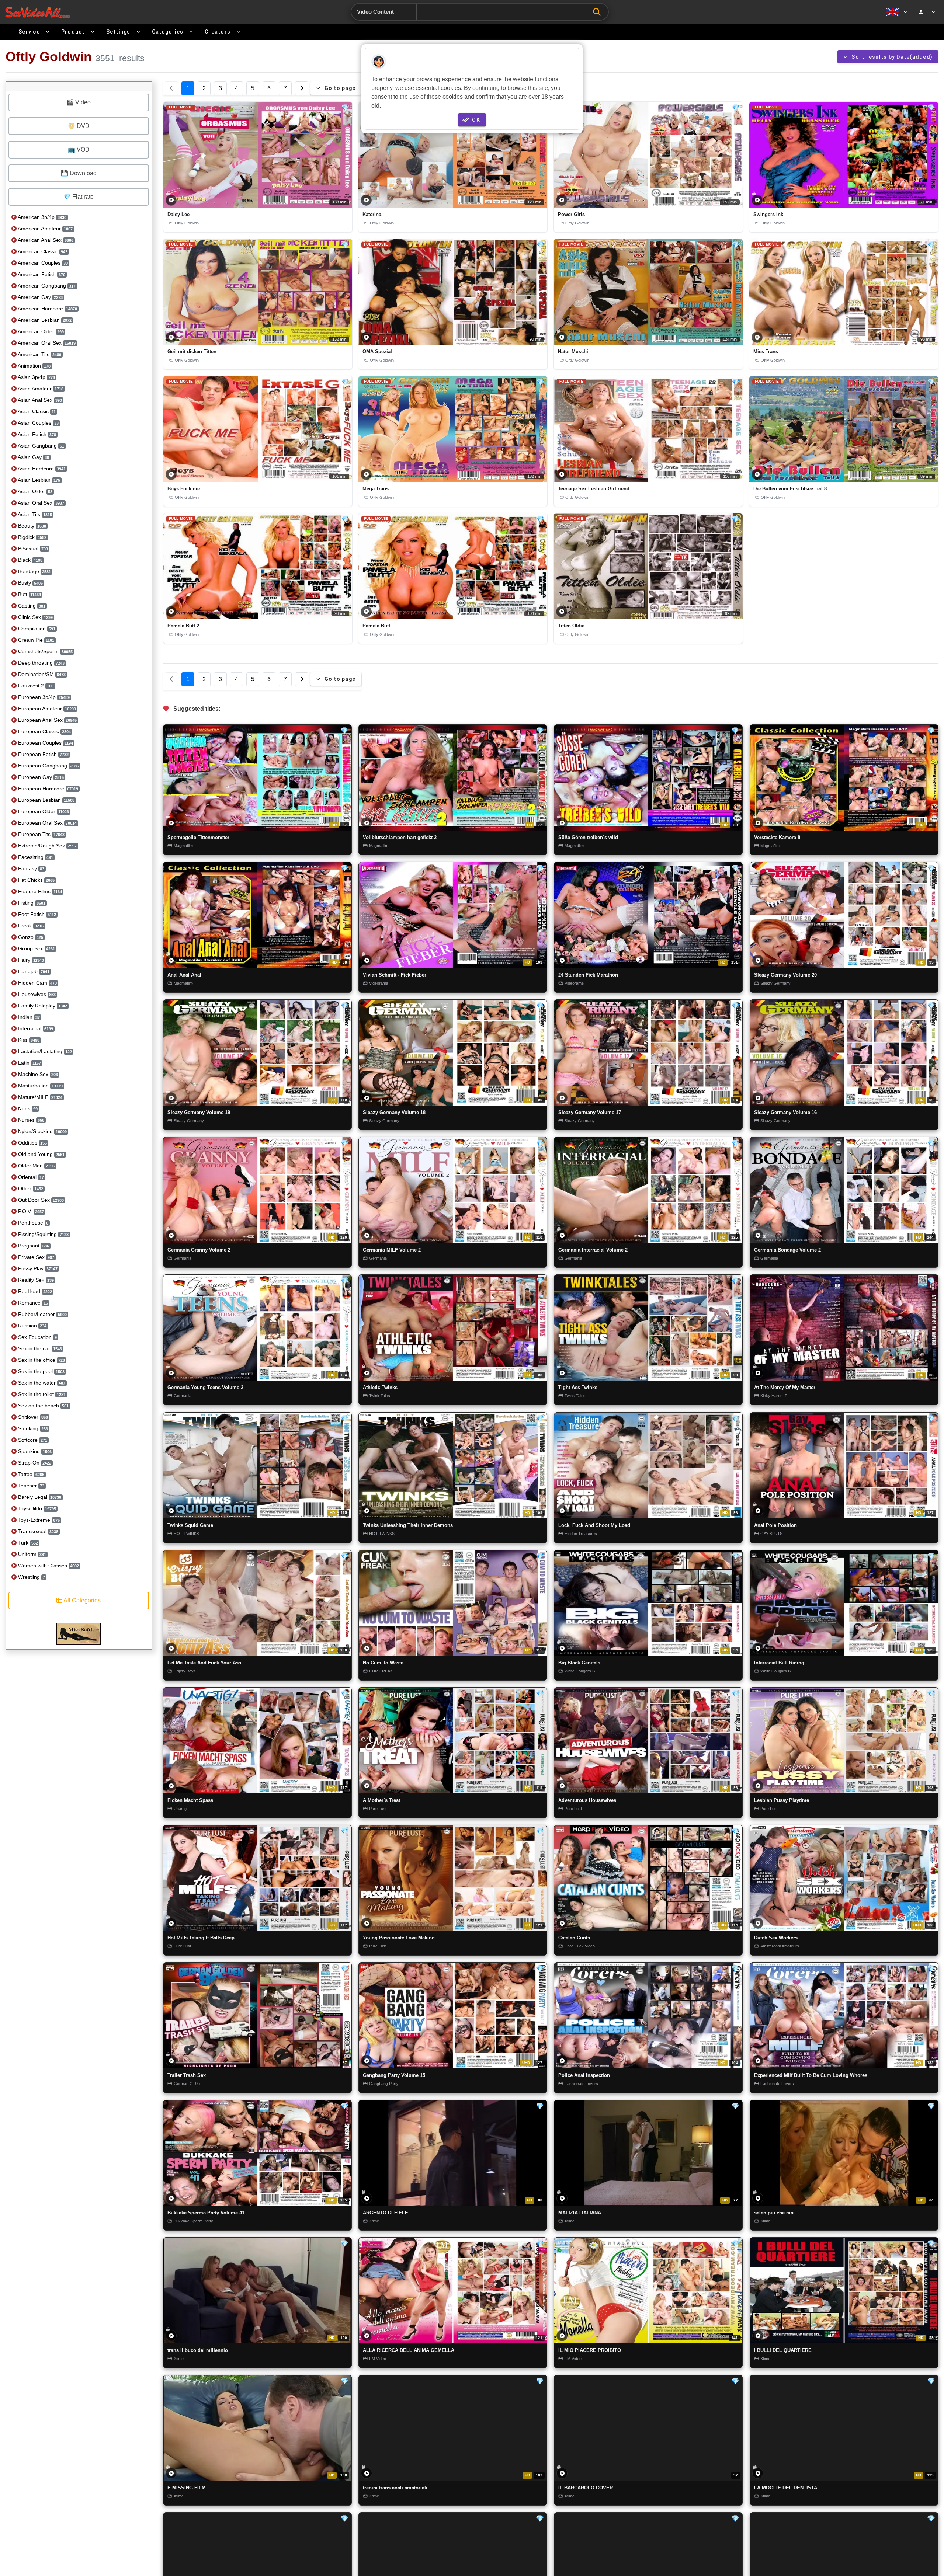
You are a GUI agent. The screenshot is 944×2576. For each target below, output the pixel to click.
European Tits (41, 834)
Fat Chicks (36, 880)
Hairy (30, 960)
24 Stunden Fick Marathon (588, 975)
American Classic (42, 251)
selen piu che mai (774, 2213)
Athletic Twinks (380, 1388)
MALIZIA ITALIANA (580, 2213)
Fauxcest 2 (35, 686)
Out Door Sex (40, 1200)
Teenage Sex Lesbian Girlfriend (594, 489)
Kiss (28, 1040)
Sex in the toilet (41, 1394)
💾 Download (79, 173)
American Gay (40, 297)
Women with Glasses (48, 1566)
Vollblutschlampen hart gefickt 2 (400, 837)
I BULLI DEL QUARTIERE (783, 2350)
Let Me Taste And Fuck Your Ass (204, 1663)
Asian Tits (34, 514)
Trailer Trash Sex (187, 2075)
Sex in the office (41, 1360)
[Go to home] (37, 12)
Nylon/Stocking (42, 1131)
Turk (27, 1543)
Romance (32, 1303)
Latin (29, 1063)
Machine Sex (37, 1074)
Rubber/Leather (42, 1314)
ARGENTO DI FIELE (386, 2213)
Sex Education (37, 1337)
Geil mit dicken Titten (192, 351)
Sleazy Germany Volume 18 (394, 1112)
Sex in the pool (41, 1371)
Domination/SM (41, 674)
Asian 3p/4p (36, 377)
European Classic (44, 731)
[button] (258, 155)
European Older (43, 811)
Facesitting (35, 857)
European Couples (45, 743)
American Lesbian (44, 320)
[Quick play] (171, 200)
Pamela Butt (376, 626)
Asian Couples (38, 423)
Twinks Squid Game (190, 1525)
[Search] (599, 12)
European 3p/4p (43, 697)
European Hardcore (47, 789)
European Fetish (43, 754)
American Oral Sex (46, 343)
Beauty (31, 526)
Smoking (32, 1428)
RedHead (34, 1291)
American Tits (39, 354)
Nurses (30, 1120)
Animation (34, 366)
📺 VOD (79, 149)
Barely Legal (39, 1497)
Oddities (32, 1143)
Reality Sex (35, 1280)
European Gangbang (48, 766)
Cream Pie (35, 640)
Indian (28, 1017)
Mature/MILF (39, 1097)
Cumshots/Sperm (45, 651)
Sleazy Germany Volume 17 (590, 1112)
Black (29, 560)
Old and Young (41, 1154)
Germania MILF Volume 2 (392, 1250)
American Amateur (45, 229)
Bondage (34, 571)
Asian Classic (36, 411)
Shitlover (32, 1417)
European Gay (40, 777)
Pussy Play (37, 1268)
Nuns (27, 1108)
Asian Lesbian (38, 480)
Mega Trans (376, 489)
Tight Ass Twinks (578, 1387)
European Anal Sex (47, 720)
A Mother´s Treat (381, 1800)
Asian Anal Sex (39, 400)
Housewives (36, 994)
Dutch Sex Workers (776, 1938)
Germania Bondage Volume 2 (787, 1250)
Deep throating (41, 663)
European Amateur (46, 709)
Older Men (36, 1166)
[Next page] (302, 88)
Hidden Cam (37, 983)
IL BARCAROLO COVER (586, 2488)
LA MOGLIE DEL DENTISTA (786, 2488)
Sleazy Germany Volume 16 (785, 1112)
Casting (31, 606)
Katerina (372, 214)
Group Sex (36, 948)
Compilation (36, 629)
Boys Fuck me (184, 489)
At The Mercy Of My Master (785, 1388)
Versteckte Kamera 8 (777, 837)
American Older (40, 331)
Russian (32, 1326)
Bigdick (32, 537)
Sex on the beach (43, 1406)
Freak (30, 926)
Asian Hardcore (41, 469)
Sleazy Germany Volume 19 (199, 1112)
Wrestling (31, 1577)
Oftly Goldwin (187, 223)
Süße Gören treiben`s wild (588, 837)
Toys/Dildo (36, 1508)
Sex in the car (39, 1348)
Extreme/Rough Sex (47, 846)
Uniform (31, 1554)
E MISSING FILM (187, 2488)
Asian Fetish (36, 434)
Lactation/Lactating (44, 1051)
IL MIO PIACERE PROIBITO (590, 2350)
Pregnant (33, 1246)
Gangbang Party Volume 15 (394, 2075)
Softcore (32, 1440)
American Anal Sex (45, 240)
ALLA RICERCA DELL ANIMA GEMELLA (409, 2350)
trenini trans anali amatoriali (395, 2488)
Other (30, 1188)
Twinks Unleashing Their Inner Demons (408, 1525)
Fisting (31, 903)
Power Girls (571, 214)
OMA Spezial (377, 351)
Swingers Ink (768, 214)
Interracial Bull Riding (779, 1663)
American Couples (42, 263)
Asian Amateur (40, 389)
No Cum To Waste (383, 1663)
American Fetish (41, 274)
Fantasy (30, 868)
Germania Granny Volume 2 (199, 1250)
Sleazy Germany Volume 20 (785, 975)
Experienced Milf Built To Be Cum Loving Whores (811, 2075)
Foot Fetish (36, 914)
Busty (30, 583)
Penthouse (32, 1223)
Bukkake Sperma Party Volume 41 (206, 2213)
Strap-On (34, 1463)
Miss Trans (766, 351)
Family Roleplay (42, 1006)
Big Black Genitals (579, 1663)
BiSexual (32, 549)
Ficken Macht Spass (190, 1800)
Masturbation (40, 1086)
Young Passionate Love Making (399, 1938)
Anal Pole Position (775, 1525)
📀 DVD (79, 126)
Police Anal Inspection (584, 2075)
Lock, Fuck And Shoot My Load (594, 1525)
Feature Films (39, 891)
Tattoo (30, 1474)
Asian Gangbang (40, 446)
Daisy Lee (178, 214)
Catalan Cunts (574, 1938)
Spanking (34, 1451)
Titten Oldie (571, 626)
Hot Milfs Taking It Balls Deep (201, 1938)
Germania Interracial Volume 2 (593, 1250)
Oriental (30, 1177)
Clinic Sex (35, 617)
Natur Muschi (573, 351)
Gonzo (30, 937)
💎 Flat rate (79, 197)
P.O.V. (30, 1211)
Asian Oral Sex (40, 503)
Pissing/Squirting (43, 1234)
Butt (29, 594)
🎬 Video (79, 102)
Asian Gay (33, 457)
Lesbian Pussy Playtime (782, 1800)
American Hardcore (47, 309)
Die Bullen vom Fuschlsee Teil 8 (790, 489)
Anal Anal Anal (184, 975)
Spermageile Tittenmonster (198, 837)
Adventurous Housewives (587, 1800)
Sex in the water (41, 1383)
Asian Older (34, 491)
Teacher (30, 1486)
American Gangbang (46, 286)
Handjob (33, 971)
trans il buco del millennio (198, 2350)
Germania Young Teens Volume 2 (205, 1387)
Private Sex (35, 1257)
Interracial (35, 1028)
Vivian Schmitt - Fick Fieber (395, 975)
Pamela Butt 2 (183, 626)
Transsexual (37, 1531)
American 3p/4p (41, 217)
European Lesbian (46, 800)
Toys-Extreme (38, 1520)
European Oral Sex (47, 823)
